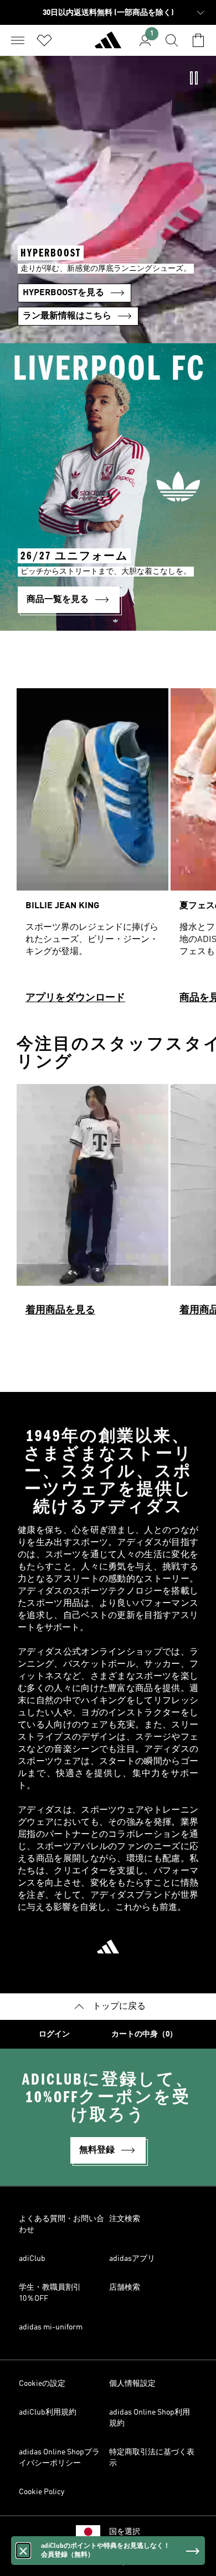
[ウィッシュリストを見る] (44, 40)
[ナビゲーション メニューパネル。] (18, 40)
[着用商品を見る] (92, 1205)
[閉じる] (23, 2551)
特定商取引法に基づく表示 (152, 2458)
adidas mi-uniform (51, 2327)
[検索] (172, 40)
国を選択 (125, 2532)
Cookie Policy (42, 2492)
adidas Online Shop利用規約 (150, 2418)
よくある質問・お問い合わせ (61, 2224)
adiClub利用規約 (48, 2412)
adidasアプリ (132, 2259)
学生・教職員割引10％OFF (50, 2293)
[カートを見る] (198, 40)
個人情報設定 (132, 2384)
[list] (108, 851)
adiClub (32, 2259)
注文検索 (125, 2219)
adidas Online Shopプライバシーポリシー (59, 2458)
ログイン (54, 2034)
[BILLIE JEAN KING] (92, 851)
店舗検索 (125, 2287)
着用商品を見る (60, 1310)
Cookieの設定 (42, 2384)
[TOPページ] (108, 45)
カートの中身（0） (144, 2034)
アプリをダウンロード (75, 998)
